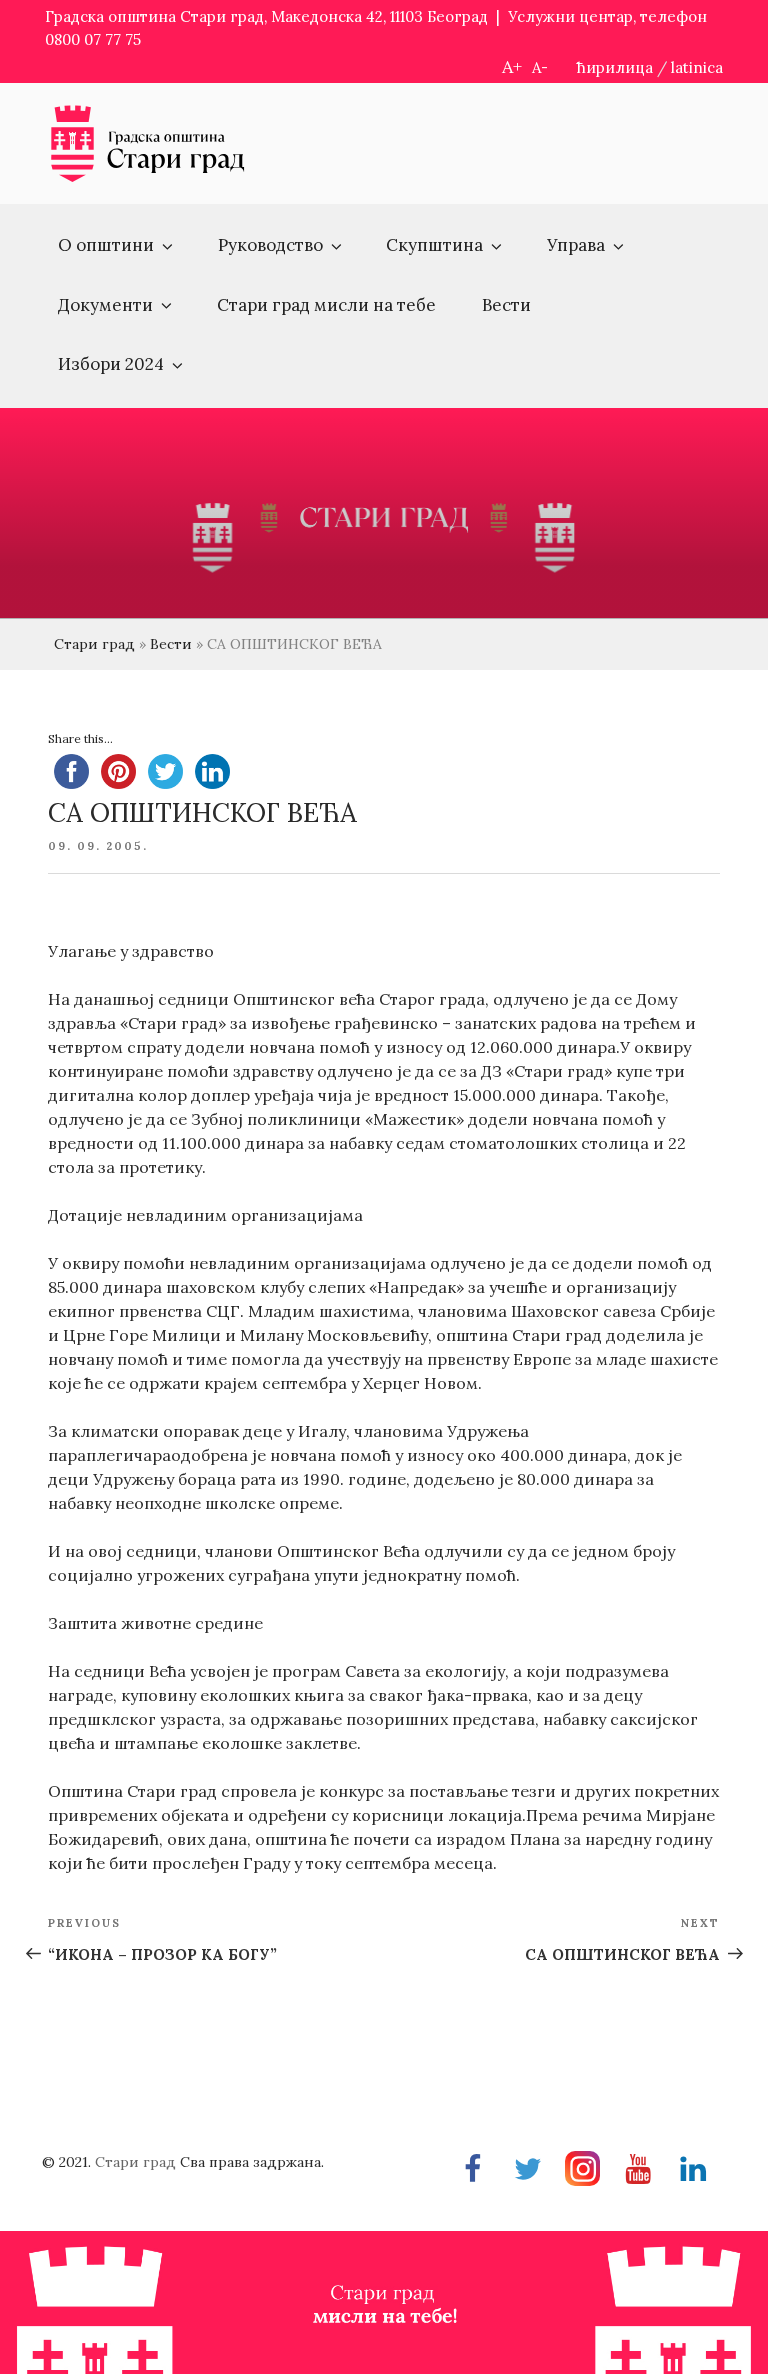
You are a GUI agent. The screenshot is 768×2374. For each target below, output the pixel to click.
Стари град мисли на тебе (326, 305)
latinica (697, 67)
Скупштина (434, 245)
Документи (105, 305)
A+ (512, 66)
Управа (576, 245)
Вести (506, 305)
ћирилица (615, 67)
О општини (106, 245)
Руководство (270, 245)
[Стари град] (148, 179)
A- (540, 67)
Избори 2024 (111, 364)
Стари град (94, 644)
